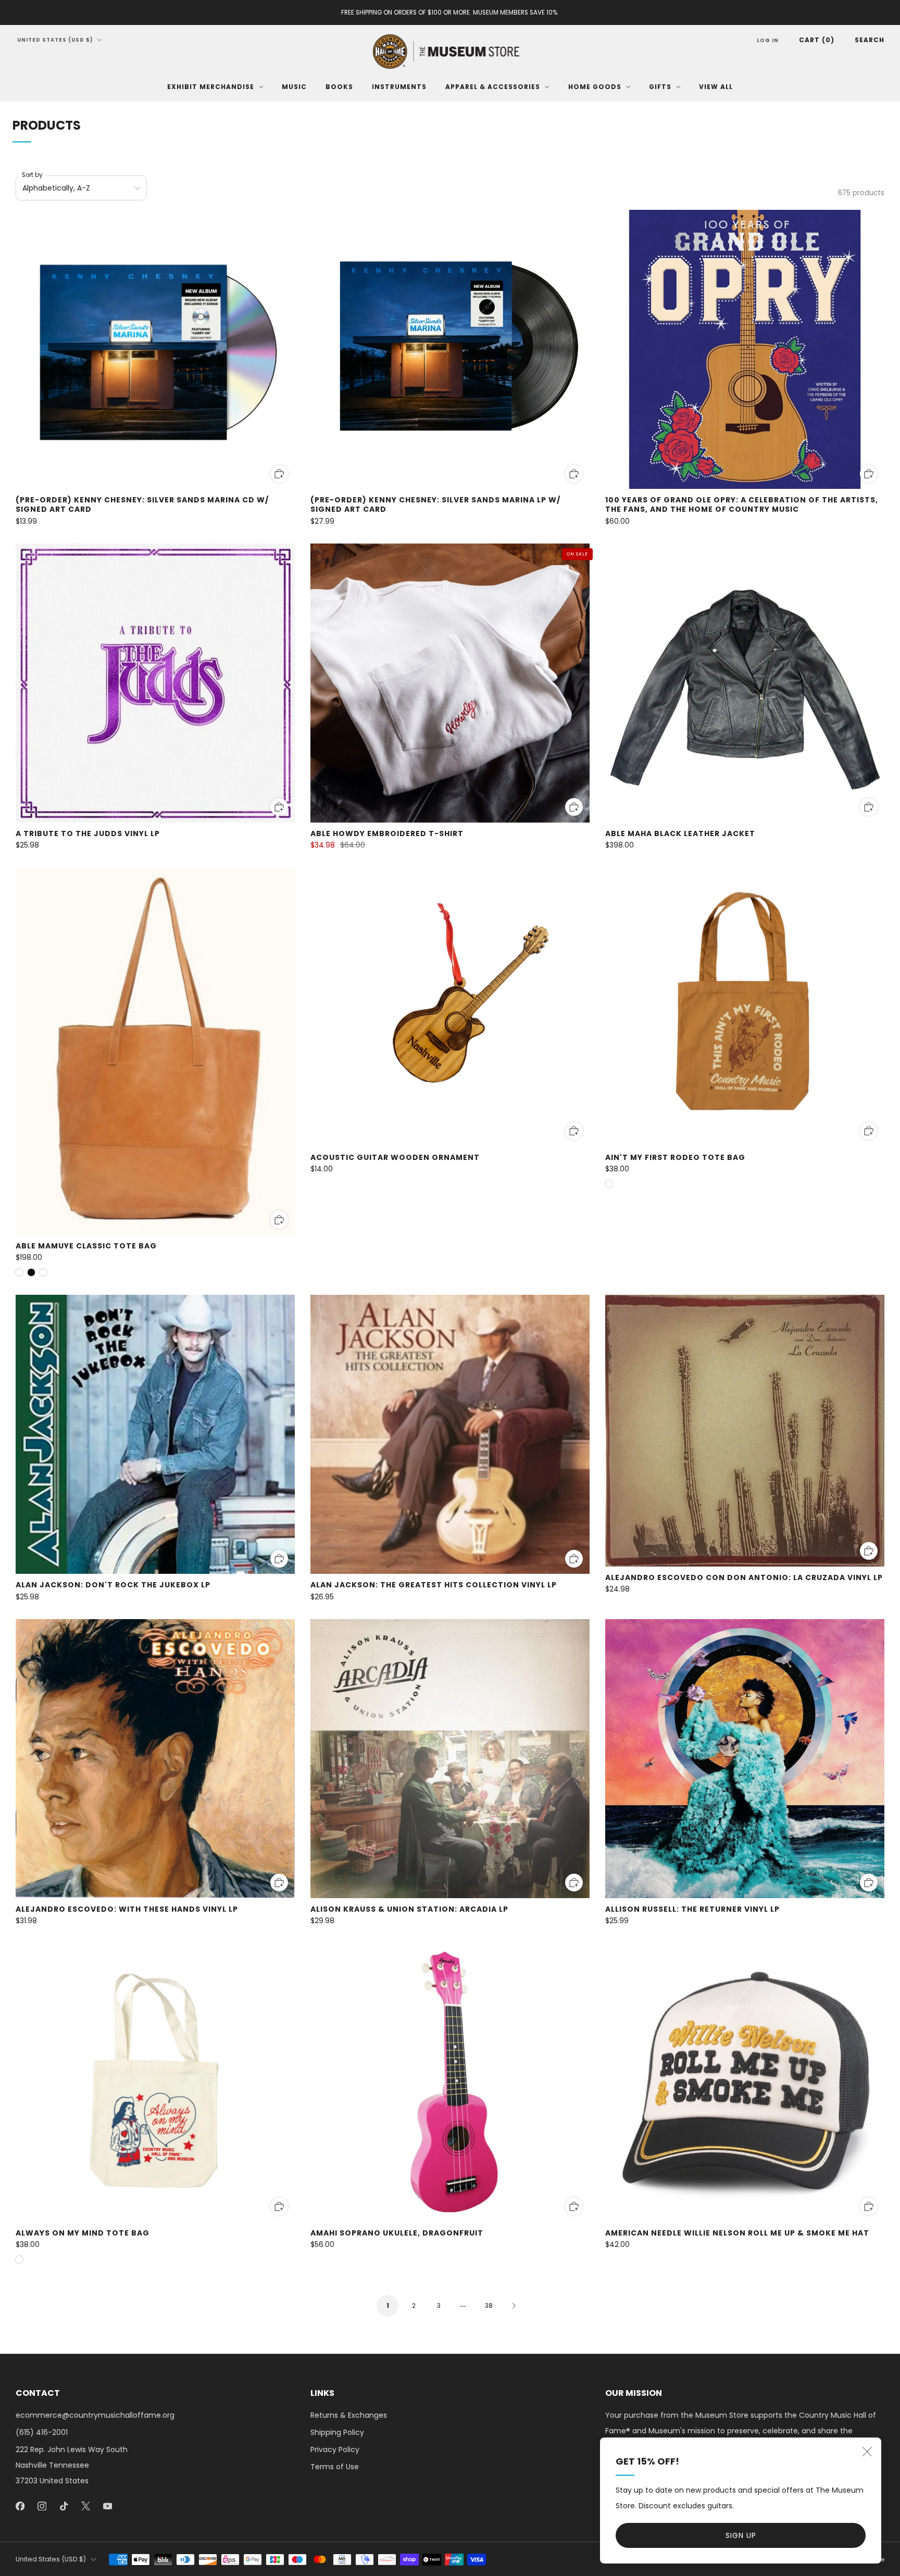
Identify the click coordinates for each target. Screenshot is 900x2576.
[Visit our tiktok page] (64, 2506)
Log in (768, 40)
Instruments (399, 87)
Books (339, 87)
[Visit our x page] (85, 2506)
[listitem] (450, 12)
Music (294, 87)
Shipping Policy (337, 2432)
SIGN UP (741, 2535)
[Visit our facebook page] (20, 2506)
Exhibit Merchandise (211, 87)
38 (489, 2306)
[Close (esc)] (867, 2452)
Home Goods (595, 87)
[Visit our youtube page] (107, 2506)
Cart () (817, 40)
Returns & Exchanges (349, 2415)
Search (870, 40)
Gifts (660, 87)
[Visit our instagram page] (42, 2506)
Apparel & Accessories (493, 87)
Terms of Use (335, 2467)
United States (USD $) (55, 40)
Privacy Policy (335, 2449)
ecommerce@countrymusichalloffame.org (95, 2415)
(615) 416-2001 (42, 2432)
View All (716, 87)
